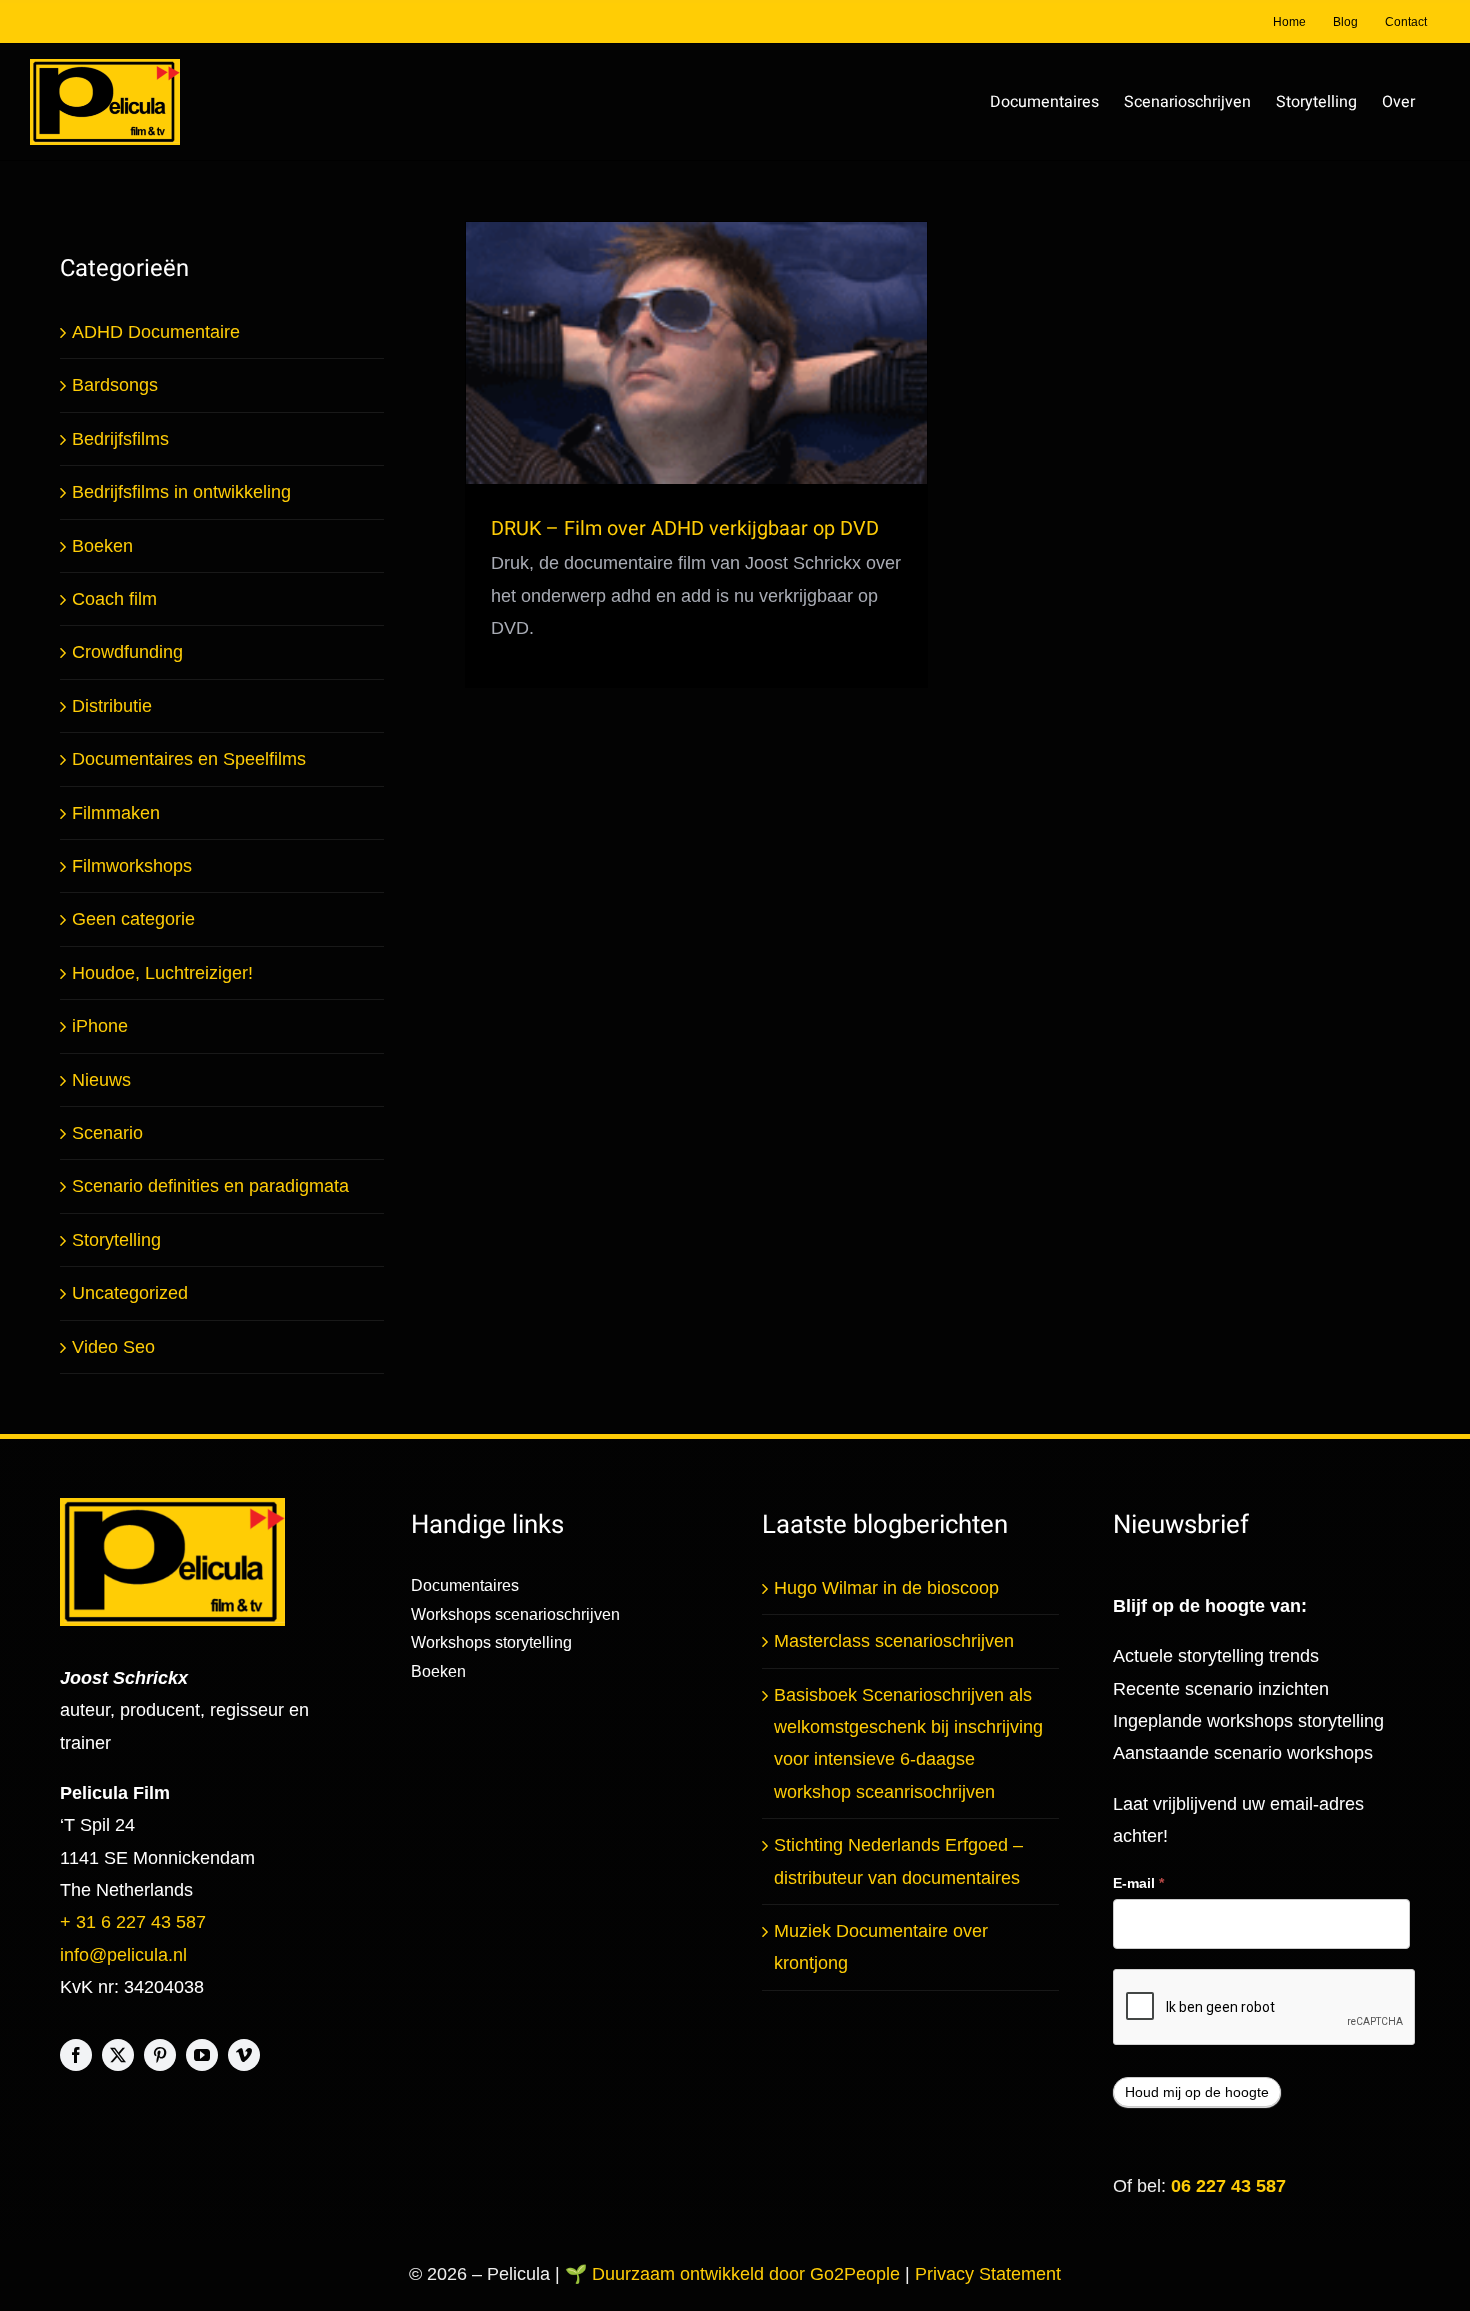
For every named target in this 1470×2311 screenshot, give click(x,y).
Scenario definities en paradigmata (210, 1186)
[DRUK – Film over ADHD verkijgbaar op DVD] (696, 353)
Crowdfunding (127, 652)
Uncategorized (130, 1293)
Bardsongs (115, 385)
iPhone (100, 1026)
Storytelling (116, 1240)
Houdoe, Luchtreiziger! (162, 973)
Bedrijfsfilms (120, 439)
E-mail (1138, 1883)
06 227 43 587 (1228, 2186)
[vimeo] (244, 2055)
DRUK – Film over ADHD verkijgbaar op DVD (685, 528)
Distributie (112, 706)
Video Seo (113, 1347)
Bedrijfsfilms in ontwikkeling (181, 492)
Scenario (107, 1133)
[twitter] (118, 2055)
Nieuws (101, 1080)
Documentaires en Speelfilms (189, 759)
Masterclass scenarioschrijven (894, 1641)
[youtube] (202, 2055)
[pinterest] (160, 2055)
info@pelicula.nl (123, 1955)
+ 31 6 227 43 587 (133, 1922)
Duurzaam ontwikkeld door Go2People (748, 2274)
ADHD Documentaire (156, 332)
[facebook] (76, 2055)
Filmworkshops (132, 866)
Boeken (102, 546)
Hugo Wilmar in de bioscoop (886, 1588)
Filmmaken (116, 813)
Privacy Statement (988, 2274)
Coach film (114, 599)
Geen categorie (133, 919)
